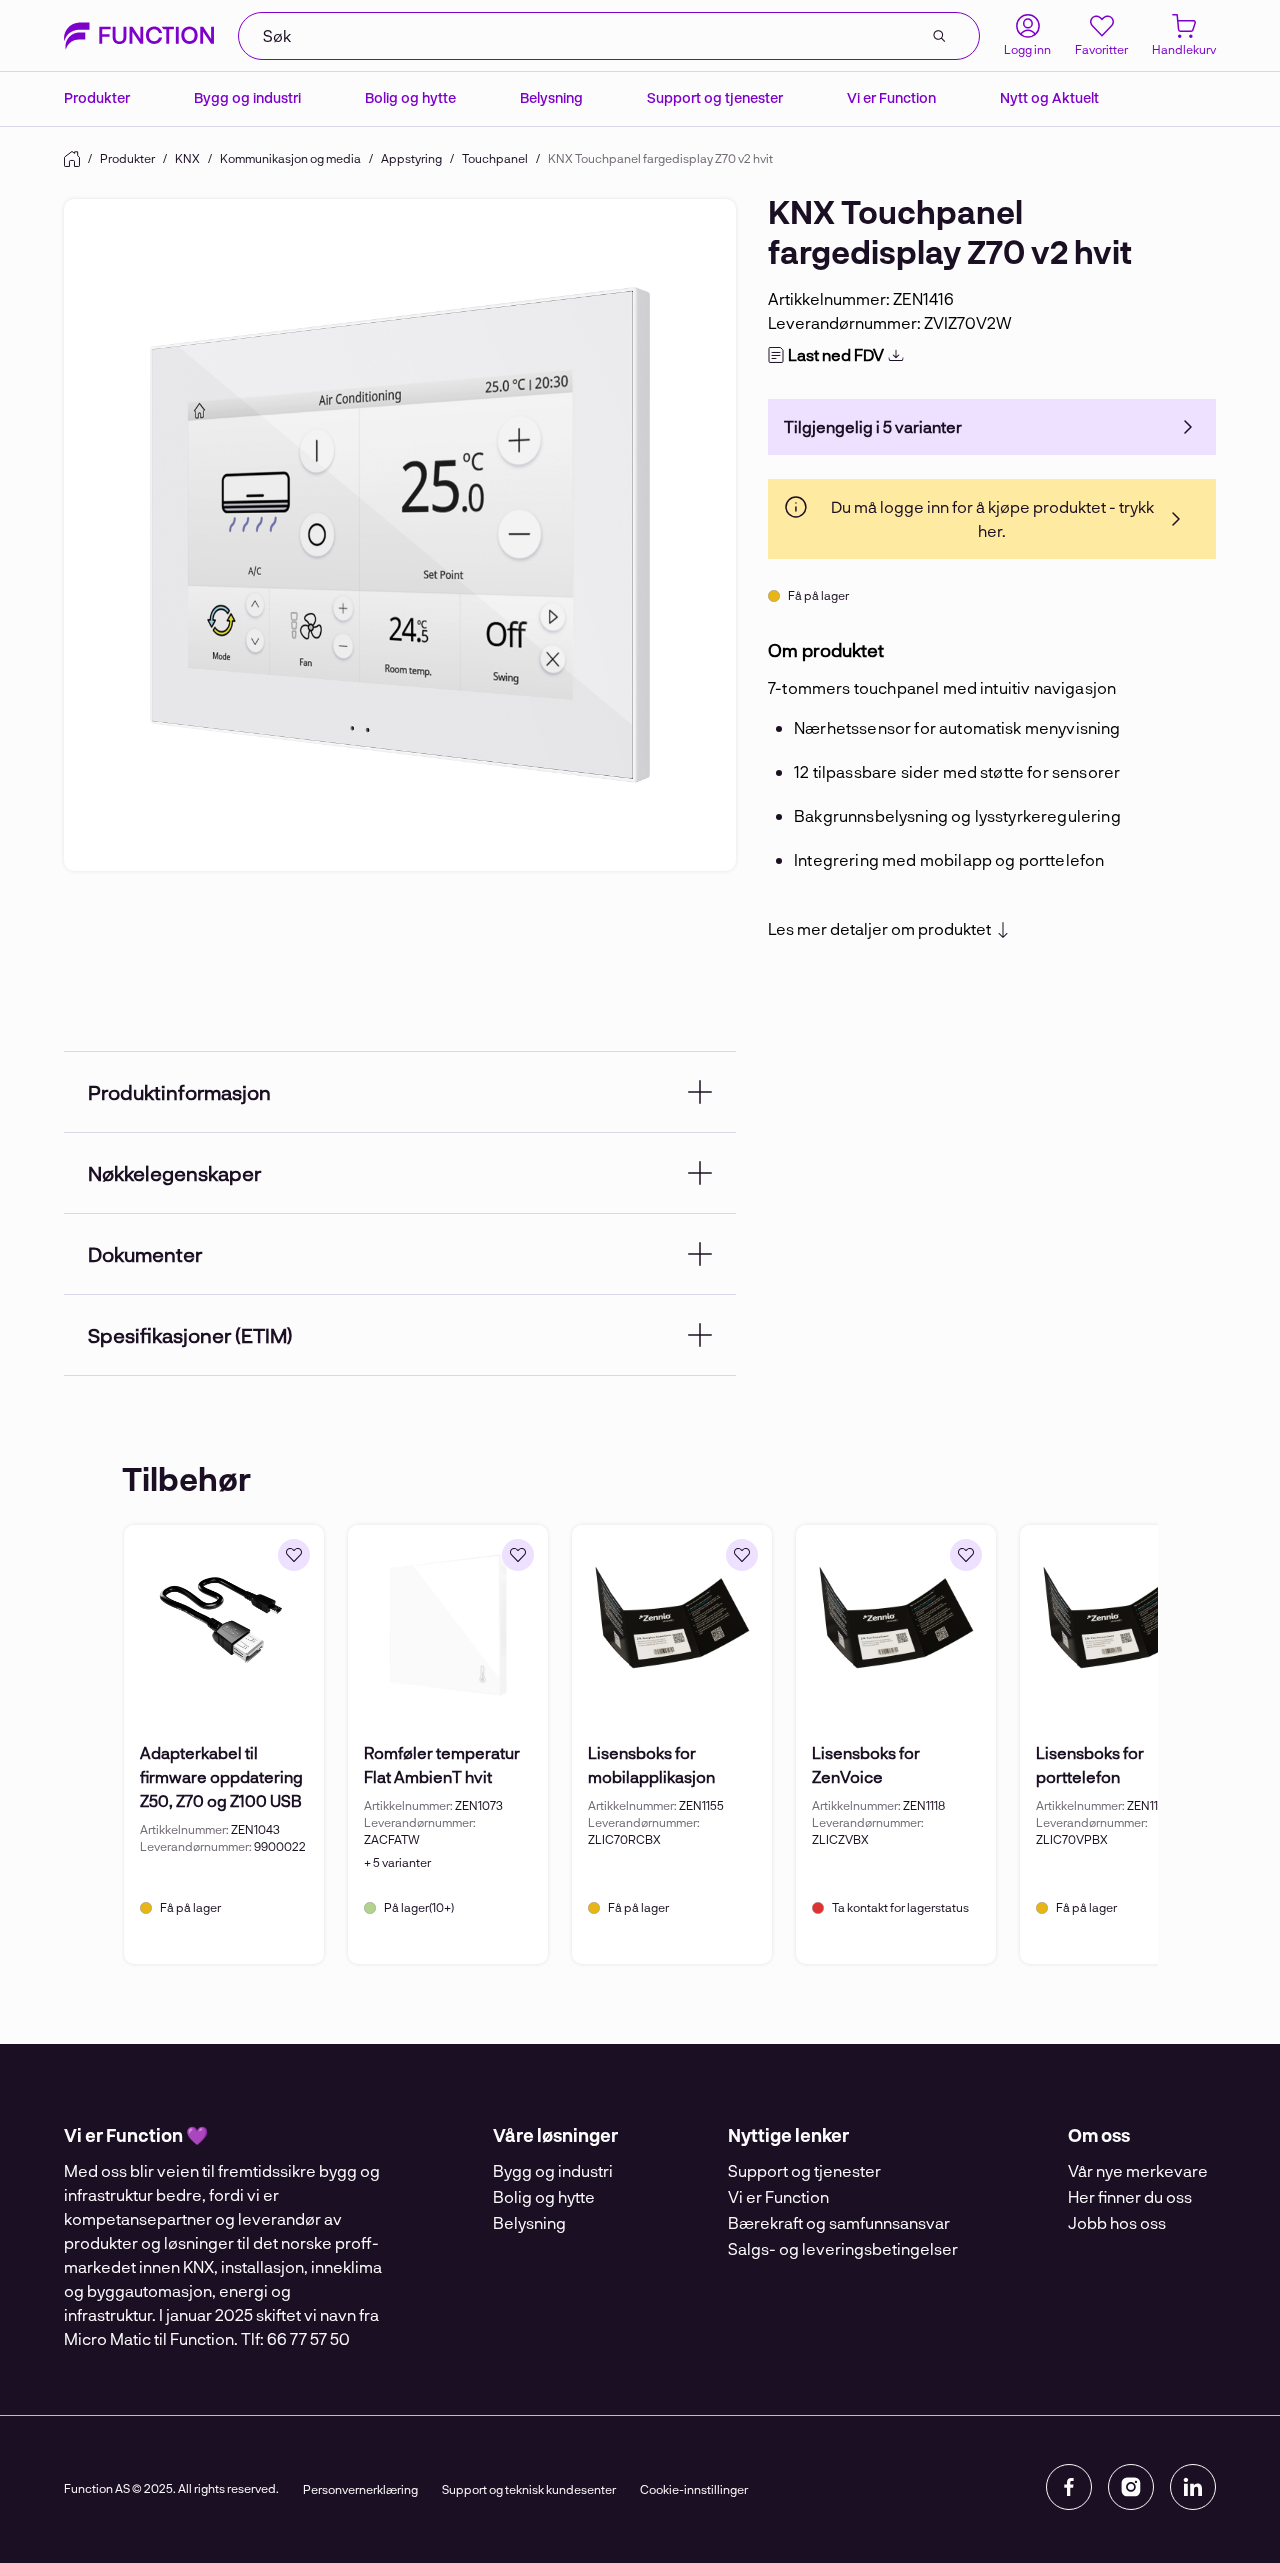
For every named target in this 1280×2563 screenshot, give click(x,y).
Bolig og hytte (410, 97)
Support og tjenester (715, 97)
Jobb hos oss (1117, 2222)
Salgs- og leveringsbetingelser (843, 2248)
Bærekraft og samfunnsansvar (839, 2222)
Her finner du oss (1130, 2196)
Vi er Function (891, 97)
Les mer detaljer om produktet (879, 929)
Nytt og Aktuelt (1049, 97)
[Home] (72, 159)
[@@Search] (939, 36)
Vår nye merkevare (1138, 2170)
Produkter (97, 97)
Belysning (551, 97)
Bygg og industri (247, 97)
